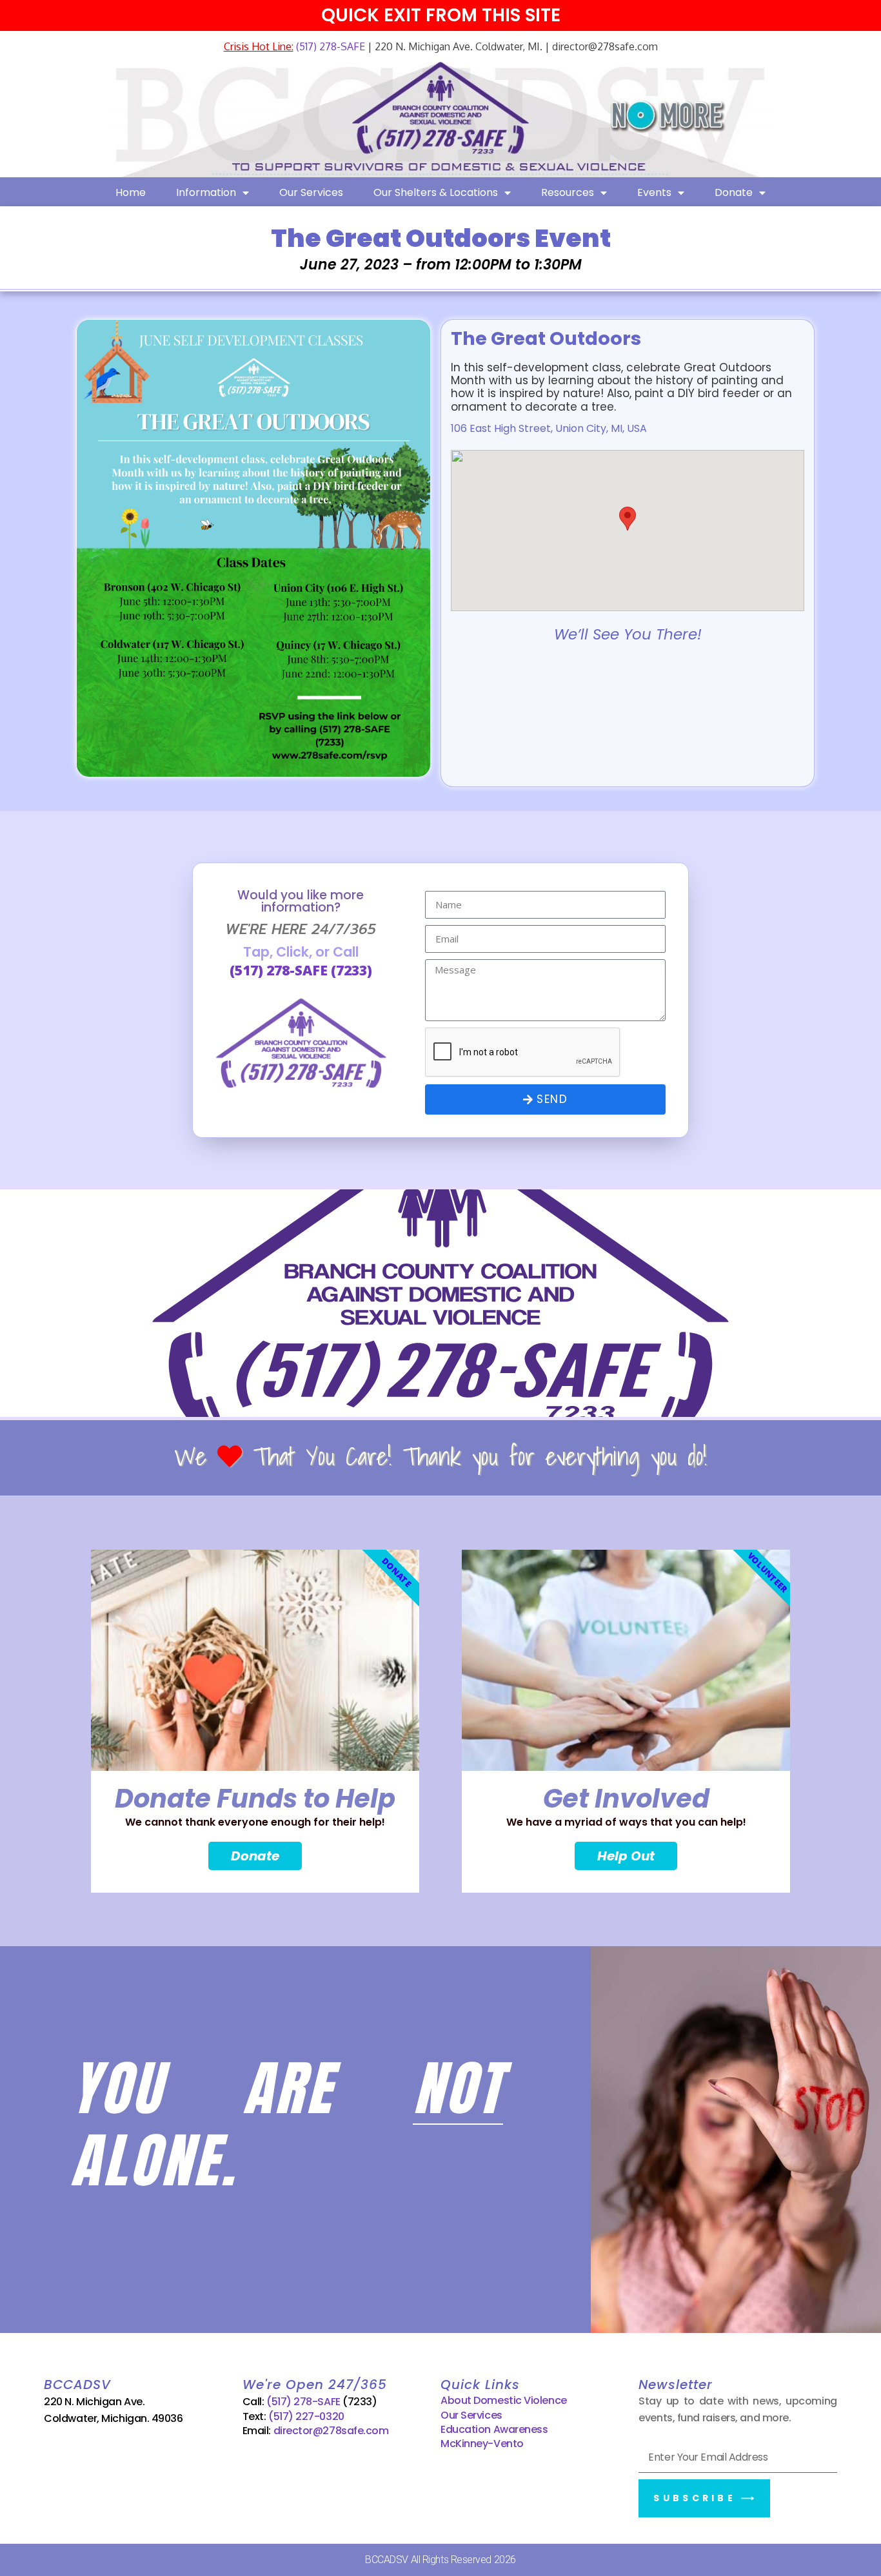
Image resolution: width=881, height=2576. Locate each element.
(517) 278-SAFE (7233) (301, 970)
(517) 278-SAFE (329, 46)
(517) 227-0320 (306, 2416)
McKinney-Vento (482, 2444)
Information (206, 192)
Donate (734, 192)
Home (131, 192)
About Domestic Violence (504, 2400)
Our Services (311, 192)
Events (654, 192)
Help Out (626, 1856)
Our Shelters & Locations (436, 192)
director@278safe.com (331, 2431)
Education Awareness (494, 2429)
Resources (568, 192)
